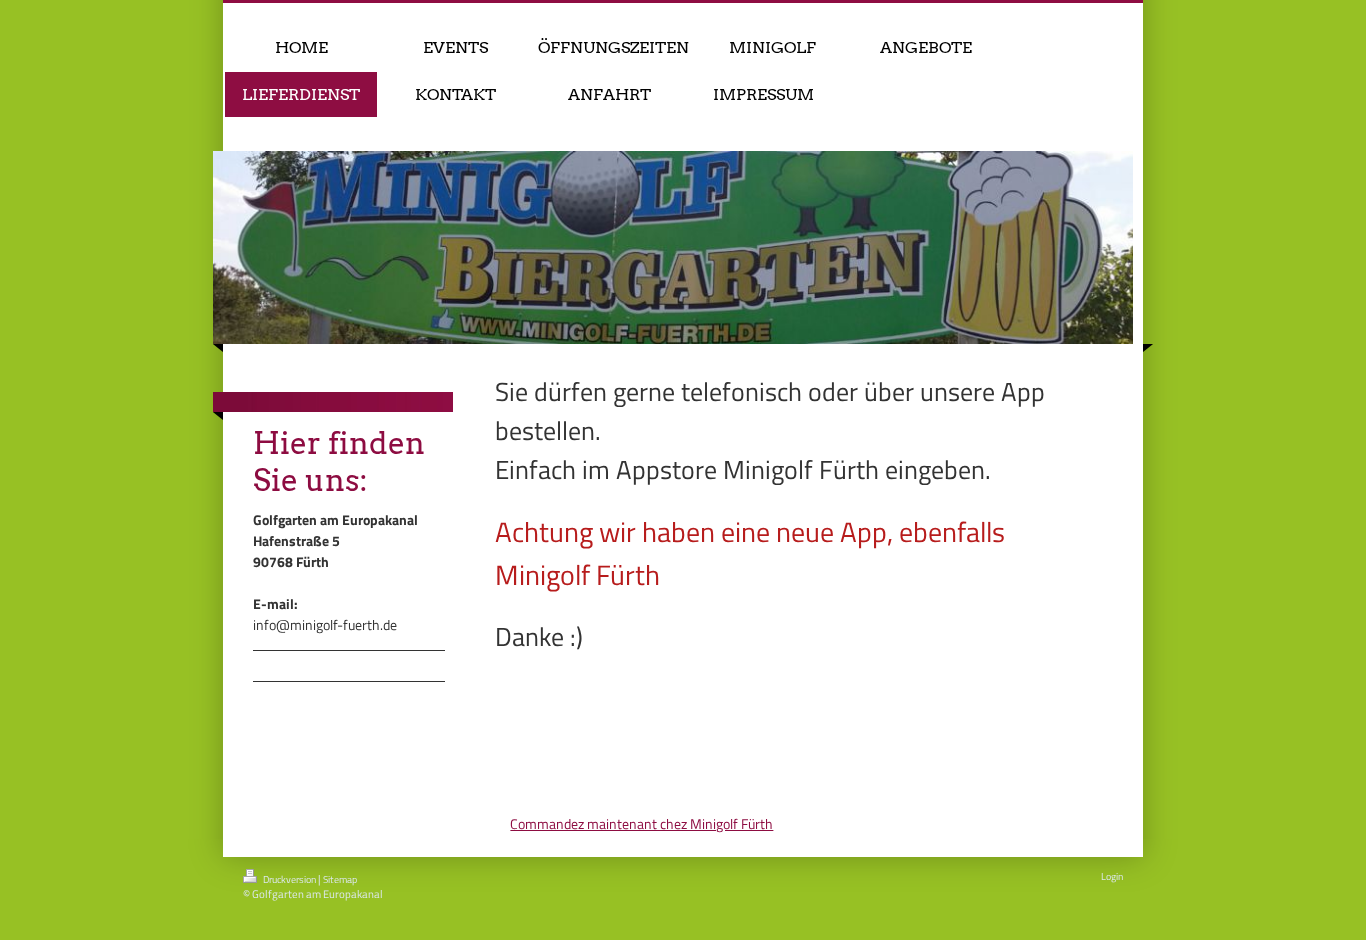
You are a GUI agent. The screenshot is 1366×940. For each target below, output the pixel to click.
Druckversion (289, 879)
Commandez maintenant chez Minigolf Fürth (641, 823)
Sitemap (340, 879)
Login (1112, 876)
